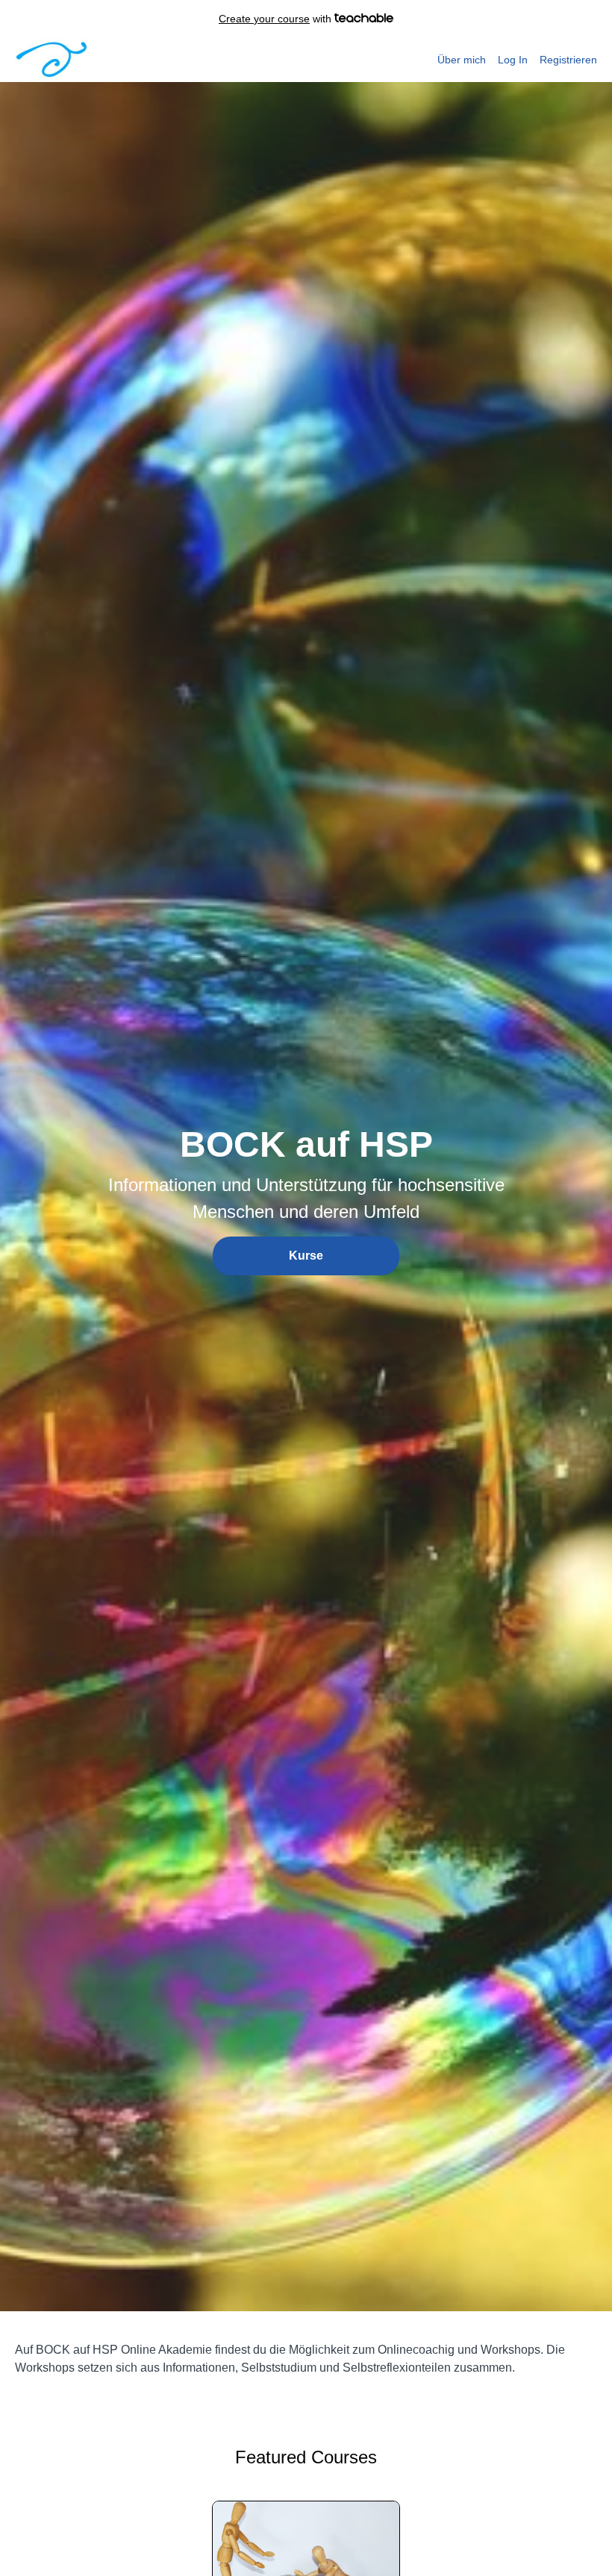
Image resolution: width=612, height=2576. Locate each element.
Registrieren (568, 60)
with (277, 19)
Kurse (306, 1256)
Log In (513, 60)
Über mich (462, 60)
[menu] (511, 60)
